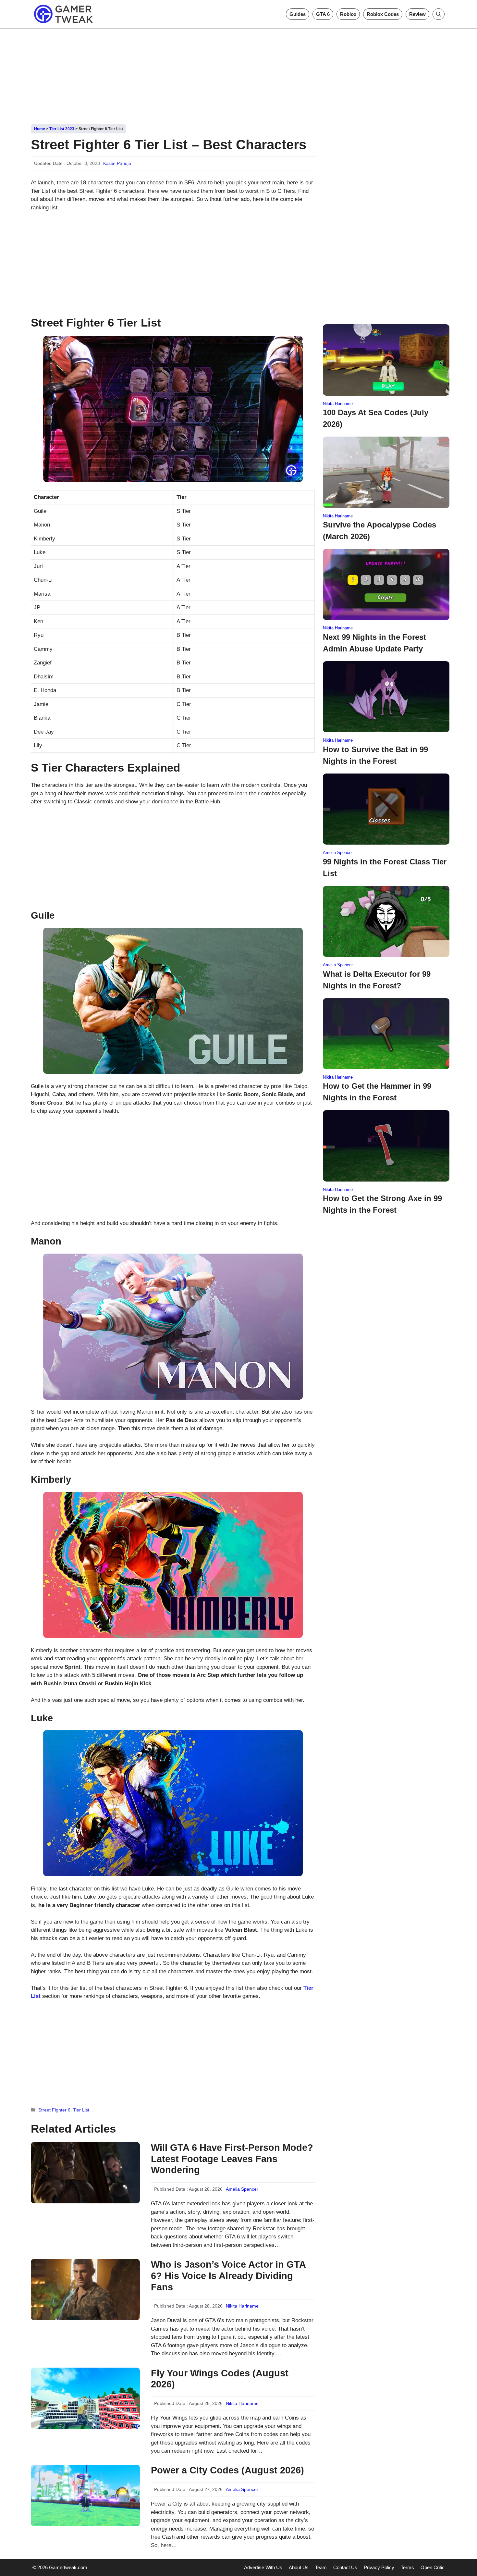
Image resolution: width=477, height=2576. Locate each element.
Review (417, 14)
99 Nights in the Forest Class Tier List (385, 867)
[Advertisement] (238, 74)
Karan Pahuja (117, 163)
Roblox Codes (383, 14)
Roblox (348, 14)
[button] (439, 14)
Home (40, 129)
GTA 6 (323, 14)
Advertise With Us (263, 2567)
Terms (407, 2567)
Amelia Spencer (242, 2189)
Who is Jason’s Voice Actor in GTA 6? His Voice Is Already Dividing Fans (228, 2276)
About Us (299, 2567)
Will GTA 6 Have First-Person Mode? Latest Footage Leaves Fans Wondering (232, 2159)
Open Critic (433, 2567)
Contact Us (345, 2567)
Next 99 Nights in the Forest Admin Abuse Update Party (374, 643)
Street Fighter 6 (54, 2110)
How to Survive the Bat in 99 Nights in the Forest (375, 755)
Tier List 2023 (62, 129)
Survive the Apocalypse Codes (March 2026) (379, 531)
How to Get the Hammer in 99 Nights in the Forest (377, 1092)
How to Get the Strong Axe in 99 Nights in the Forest (382, 1204)
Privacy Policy (379, 2567)
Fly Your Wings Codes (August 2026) (220, 2379)
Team (321, 2567)
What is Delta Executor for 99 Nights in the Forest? (377, 980)
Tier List (81, 2110)
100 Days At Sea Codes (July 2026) (376, 418)
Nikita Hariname (242, 2306)
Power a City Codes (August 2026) (227, 2470)
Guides (298, 14)
